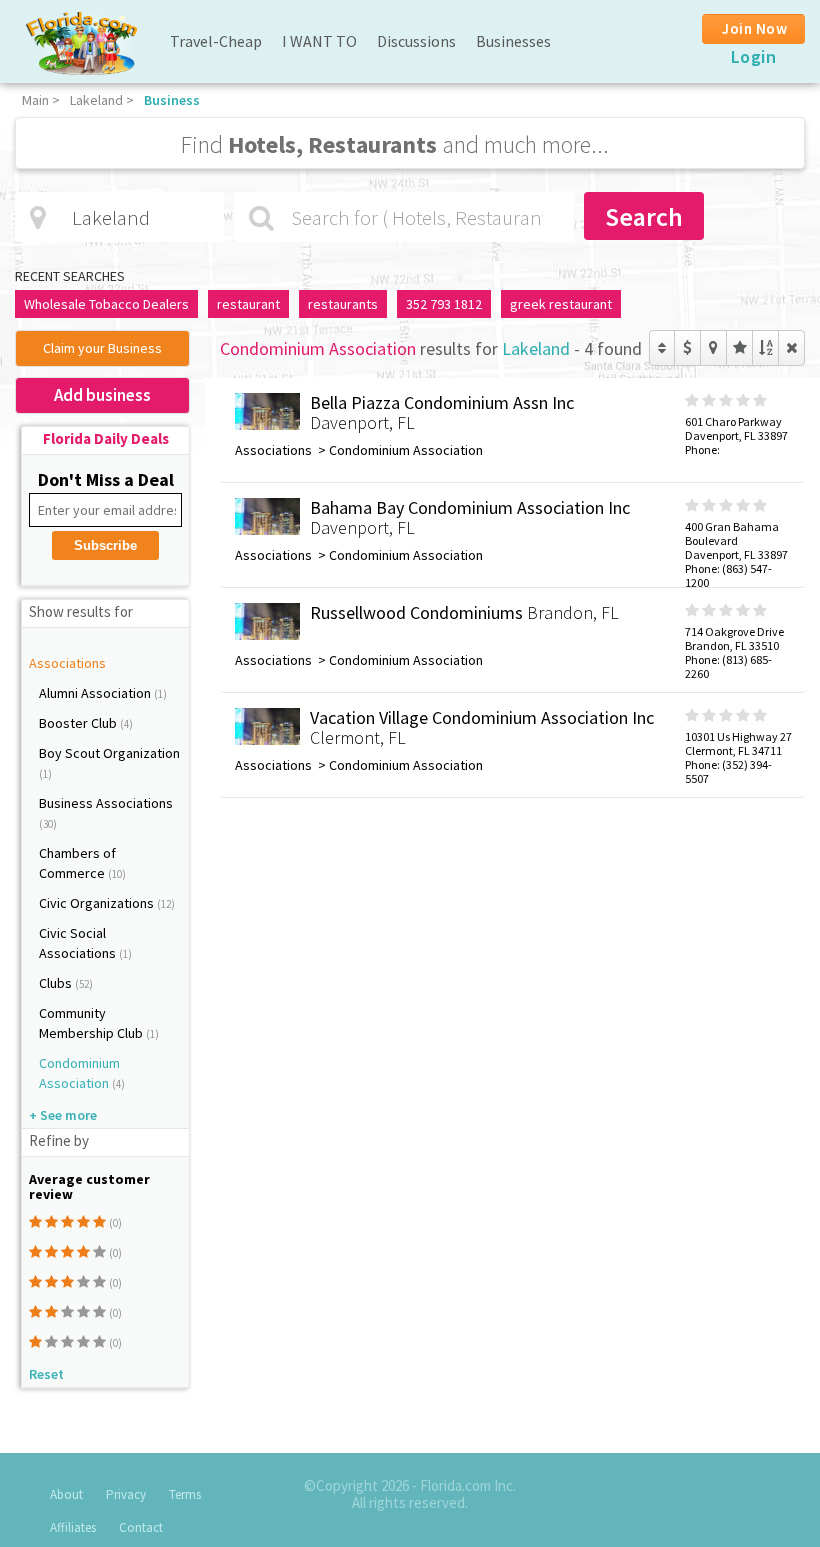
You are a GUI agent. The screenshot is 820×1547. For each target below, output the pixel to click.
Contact (141, 1527)
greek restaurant (561, 304)
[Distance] (713, 348)
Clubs (57, 983)
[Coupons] (687, 348)
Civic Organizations (98, 903)
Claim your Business (102, 348)
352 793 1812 (444, 304)
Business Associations (106, 803)
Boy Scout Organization (109, 753)
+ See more (63, 1115)
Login (754, 56)
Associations (67, 663)
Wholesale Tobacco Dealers (106, 304)
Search (644, 216)
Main (35, 100)
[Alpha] (765, 348)
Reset (46, 1374)
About (66, 1494)
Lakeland (96, 100)
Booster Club (79, 723)
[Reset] (791, 348)
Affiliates (73, 1527)
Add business (102, 395)
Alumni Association (96, 693)
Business (172, 100)
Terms (185, 1494)
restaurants (343, 304)
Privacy (126, 1494)
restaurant (248, 304)
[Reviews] (739, 348)
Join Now (754, 28)
